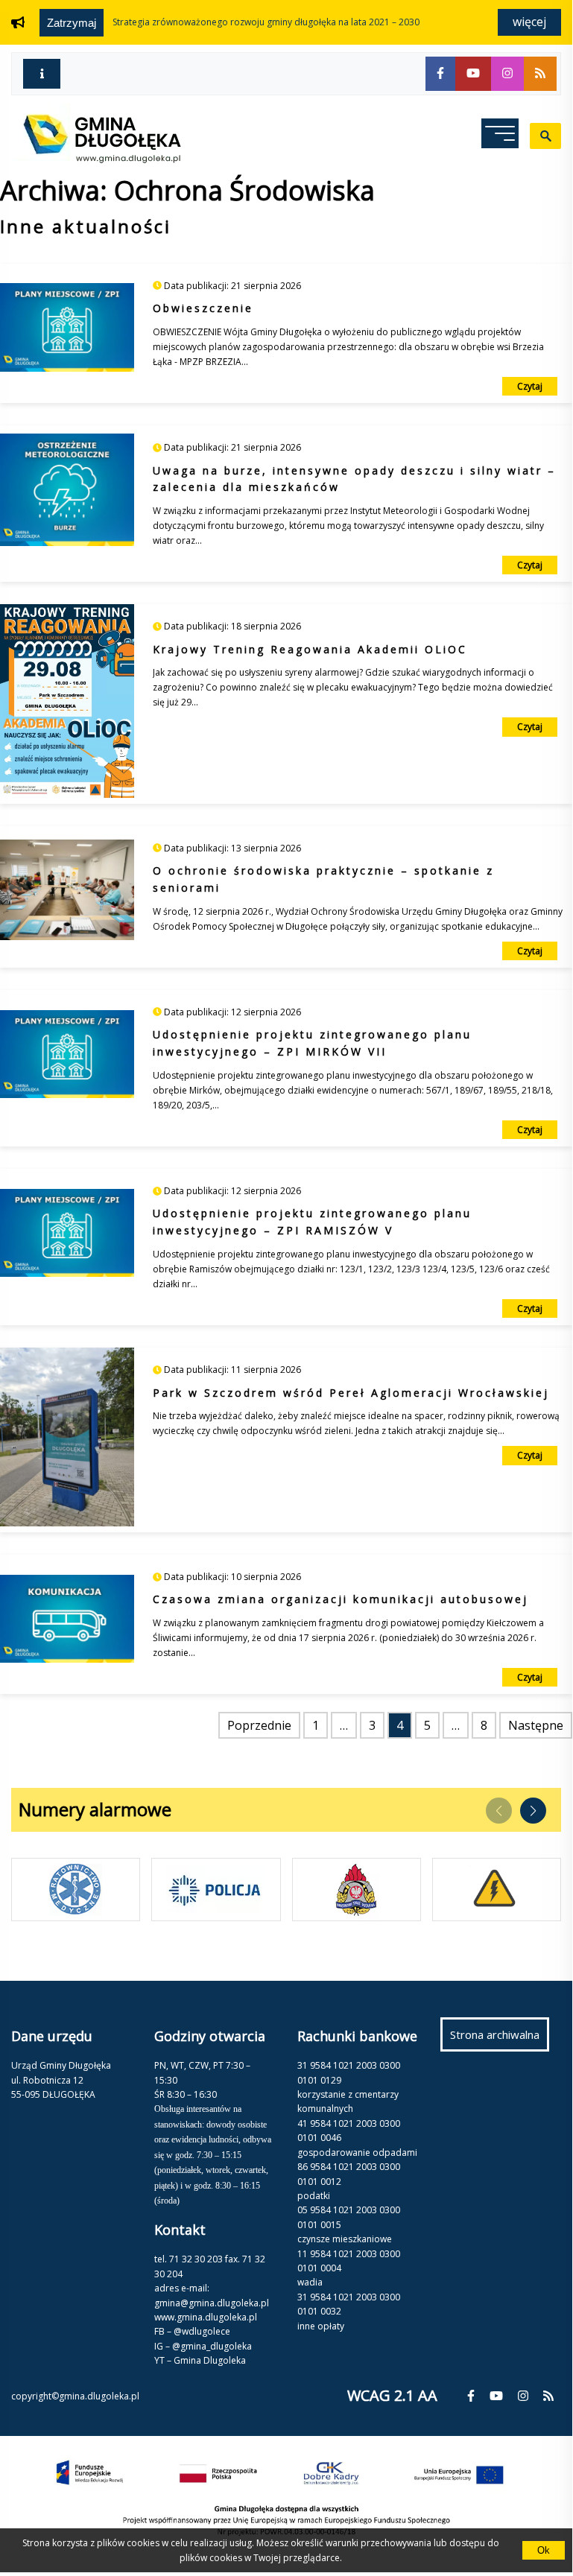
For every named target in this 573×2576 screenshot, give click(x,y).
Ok (544, 2550)
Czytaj (530, 386)
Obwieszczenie (203, 308)
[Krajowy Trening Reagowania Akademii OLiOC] (67, 704)
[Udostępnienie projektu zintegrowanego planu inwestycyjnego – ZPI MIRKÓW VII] (67, 1057)
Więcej (529, 22)
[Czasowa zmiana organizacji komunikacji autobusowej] (67, 1622)
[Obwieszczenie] (67, 330)
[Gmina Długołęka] (96, 159)
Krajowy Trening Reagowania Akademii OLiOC (310, 649)
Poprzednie (259, 1725)
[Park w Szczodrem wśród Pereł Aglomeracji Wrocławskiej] (67, 1440)
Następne (536, 1725)
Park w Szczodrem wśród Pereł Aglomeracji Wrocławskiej (351, 1393)
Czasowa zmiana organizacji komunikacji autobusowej (341, 1599)
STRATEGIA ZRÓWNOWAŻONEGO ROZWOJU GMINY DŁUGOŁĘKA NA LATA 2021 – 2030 (266, 22)
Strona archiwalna (500, 2039)
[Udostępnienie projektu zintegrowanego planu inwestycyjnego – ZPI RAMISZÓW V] (67, 1236)
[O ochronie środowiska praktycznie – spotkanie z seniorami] (67, 893)
